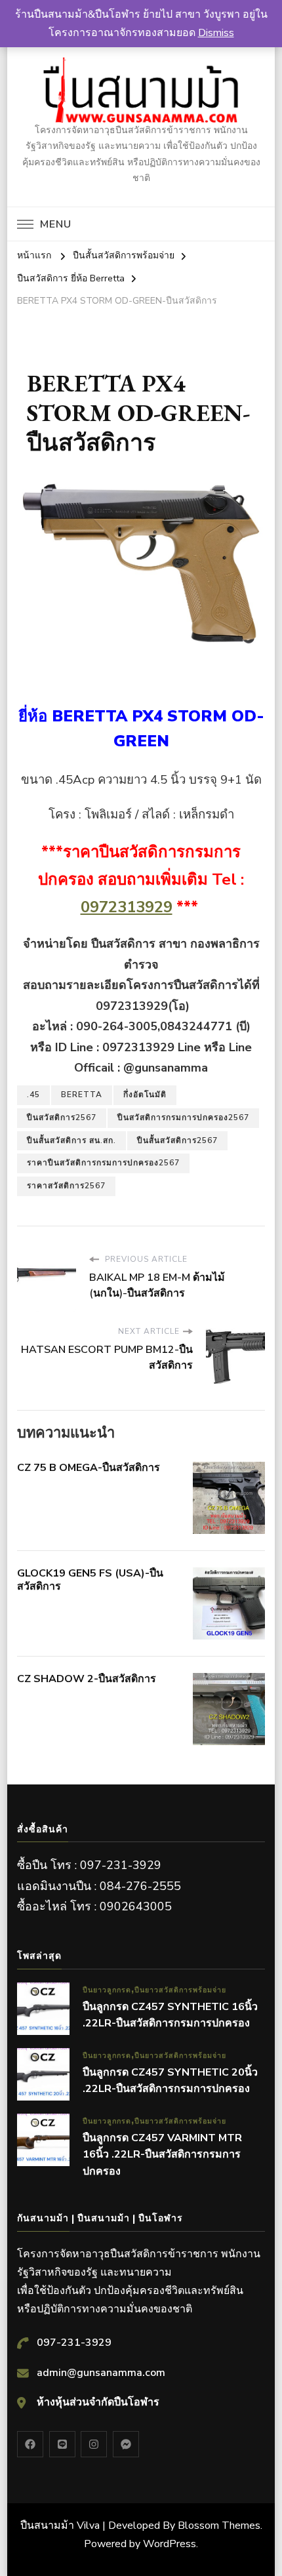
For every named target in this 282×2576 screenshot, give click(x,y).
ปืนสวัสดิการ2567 (62, 1117)
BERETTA (82, 1095)
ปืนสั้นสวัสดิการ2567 (177, 1140)
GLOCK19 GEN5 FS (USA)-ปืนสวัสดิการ (90, 1580)
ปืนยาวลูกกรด (107, 1990)
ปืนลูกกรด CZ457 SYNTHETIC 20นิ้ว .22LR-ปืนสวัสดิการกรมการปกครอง (170, 2081)
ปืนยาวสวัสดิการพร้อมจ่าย (180, 1990)
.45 (33, 1095)
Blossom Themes (219, 2526)
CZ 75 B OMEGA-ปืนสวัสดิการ (89, 1468)
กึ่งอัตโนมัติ (145, 1095)
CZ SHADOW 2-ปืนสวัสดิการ (87, 1679)
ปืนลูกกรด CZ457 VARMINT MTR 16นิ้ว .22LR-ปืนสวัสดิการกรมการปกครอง (162, 2155)
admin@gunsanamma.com (101, 2373)
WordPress (170, 2544)
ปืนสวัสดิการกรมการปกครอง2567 (183, 1117)
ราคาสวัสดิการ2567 (66, 1186)
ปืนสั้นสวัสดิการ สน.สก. (71, 1140)
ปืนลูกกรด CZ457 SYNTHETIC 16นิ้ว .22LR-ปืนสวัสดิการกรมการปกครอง (170, 2015)
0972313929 (127, 907)
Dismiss (216, 33)
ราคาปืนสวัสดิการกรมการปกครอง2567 (103, 1163)
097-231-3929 (74, 2343)
